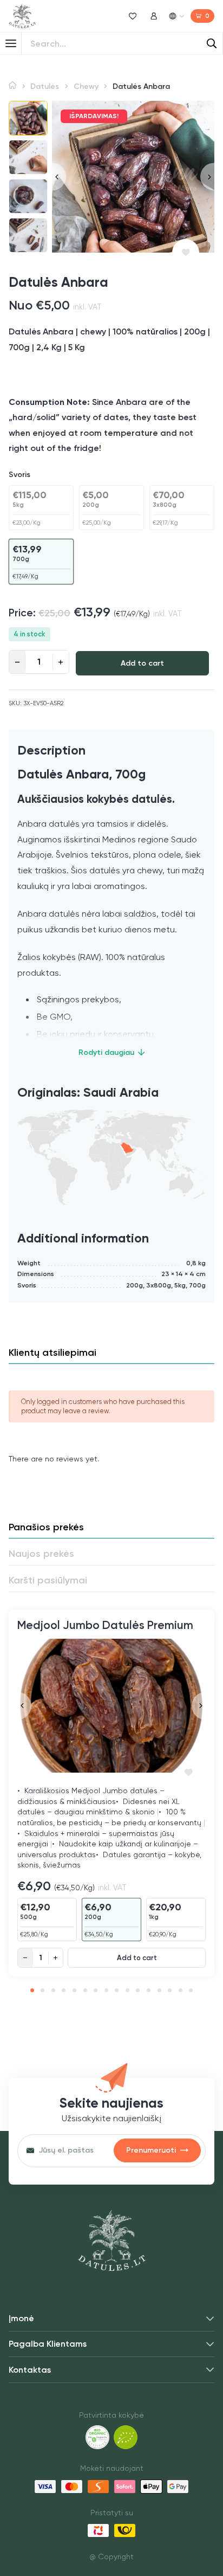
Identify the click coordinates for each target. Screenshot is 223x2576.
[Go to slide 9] (117, 1990)
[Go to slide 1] (32, 1990)
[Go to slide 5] (74, 1990)
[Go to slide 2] (42, 1990)
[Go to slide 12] (149, 1990)
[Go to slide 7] (96, 1990)
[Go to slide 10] (127, 1990)
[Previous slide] (59, 176)
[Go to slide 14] (170, 1990)
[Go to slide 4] (64, 1990)
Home (12, 85)
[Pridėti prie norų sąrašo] (186, 253)
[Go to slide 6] (85, 1990)
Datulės (45, 86)
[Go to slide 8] (106, 1990)
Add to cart (142, 663)
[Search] (212, 43)
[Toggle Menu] (11, 43)
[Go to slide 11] (138, 1990)
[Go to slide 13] (159, 1990)
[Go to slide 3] (53, 1990)
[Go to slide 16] (191, 1990)
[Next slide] (207, 176)
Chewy (86, 86)
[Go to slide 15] (181, 1990)
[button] (28, 118)
